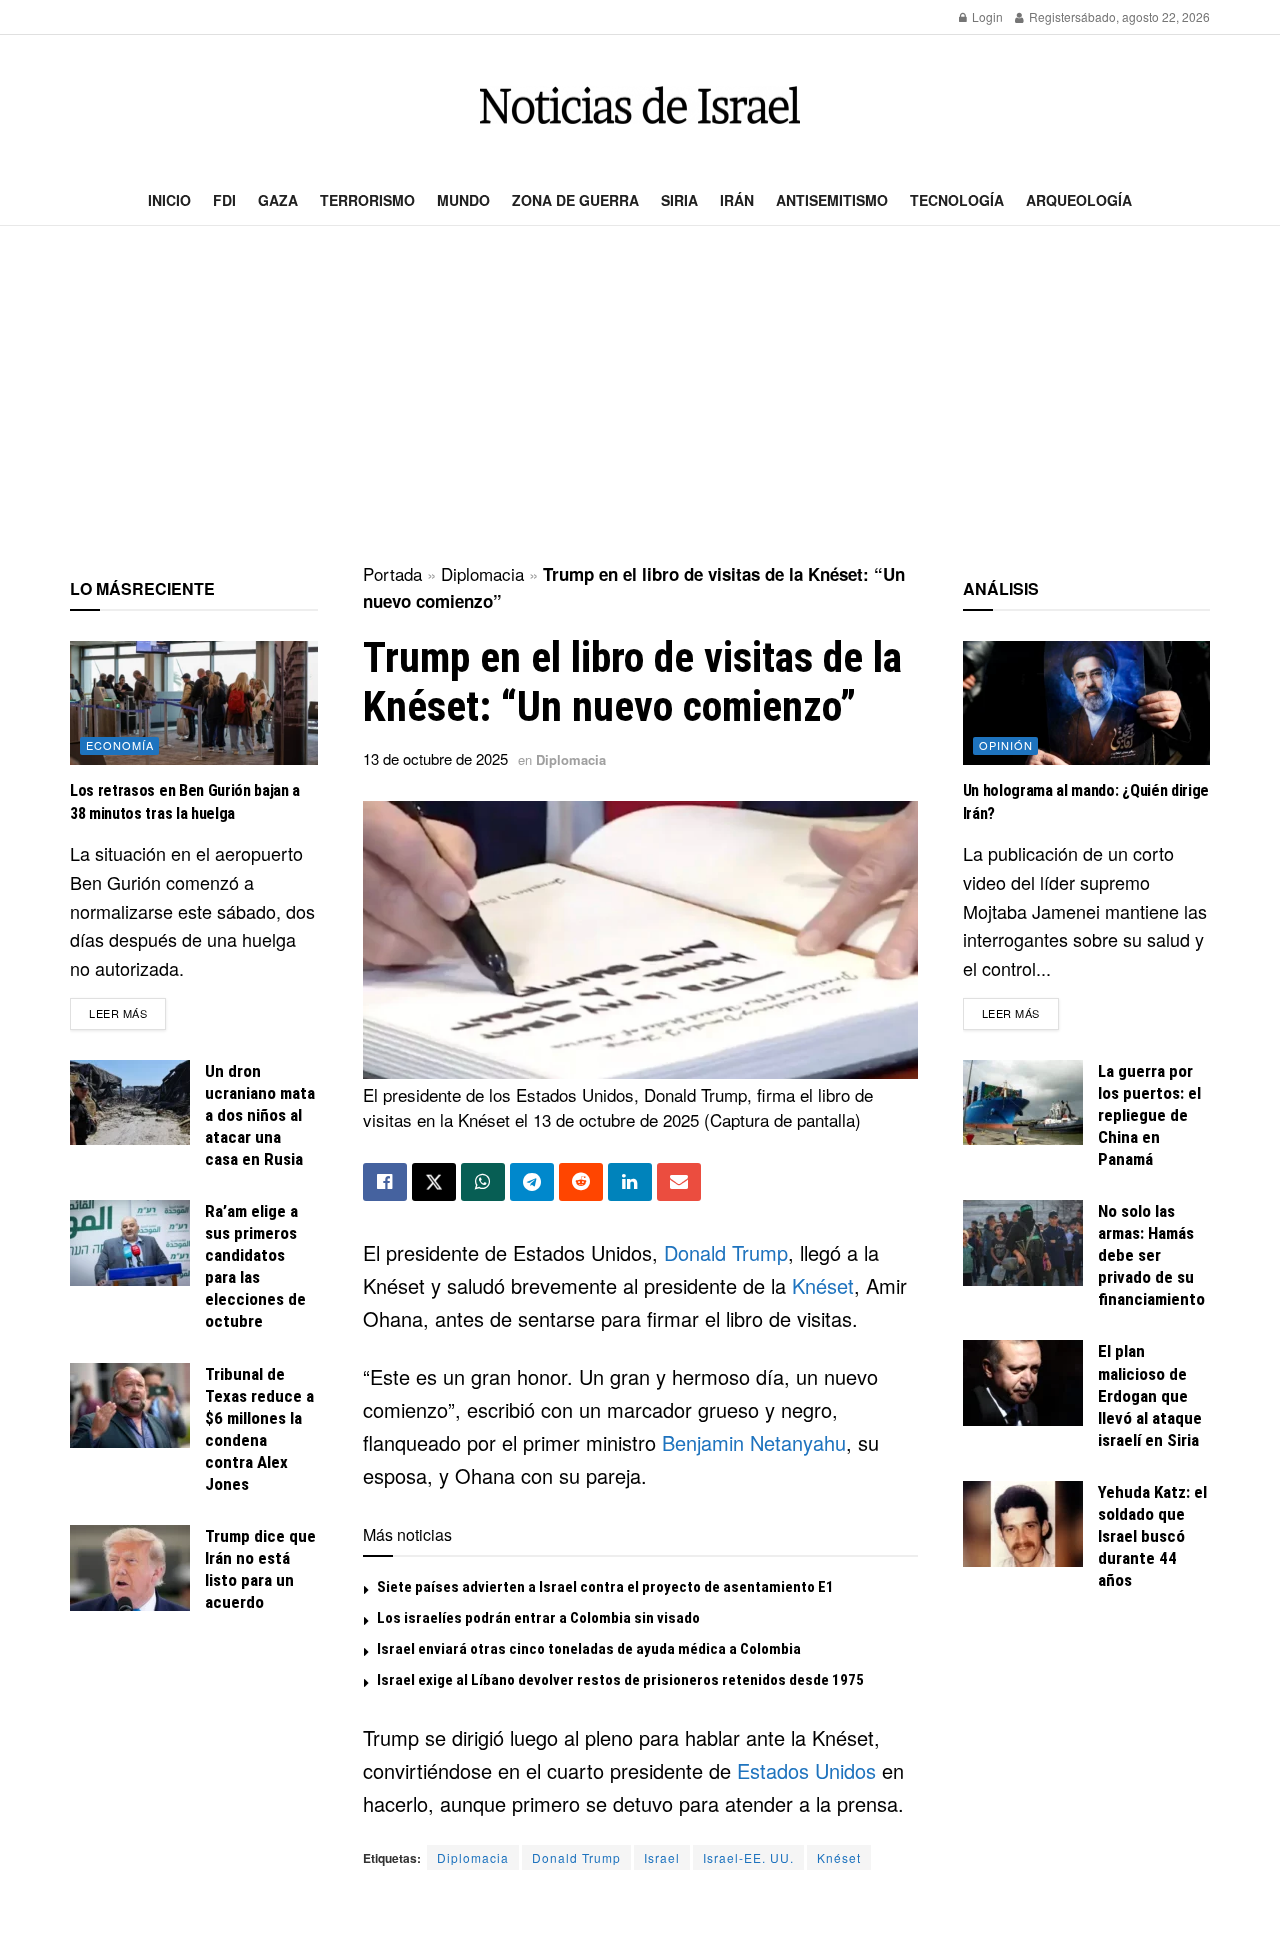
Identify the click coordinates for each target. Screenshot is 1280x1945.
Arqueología (1079, 200)
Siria (679, 200)
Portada (392, 573)
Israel (662, 1857)
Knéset (823, 1285)
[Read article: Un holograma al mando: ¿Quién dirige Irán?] (1087, 703)
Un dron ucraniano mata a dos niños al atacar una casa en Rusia (260, 1115)
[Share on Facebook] (385, 1182)
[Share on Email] (679, 1182)
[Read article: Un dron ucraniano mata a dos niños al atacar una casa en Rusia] (130, 1103)
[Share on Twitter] (434, 1182)
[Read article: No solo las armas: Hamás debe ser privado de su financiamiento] (1023, 1243)
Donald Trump (726, 1252)
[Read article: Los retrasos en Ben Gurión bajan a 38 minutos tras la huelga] (194, 703)
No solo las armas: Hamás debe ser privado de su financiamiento (1151, 1255)
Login (986, 16)
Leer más (127, 1012)
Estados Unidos (806, 1770)
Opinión (1006, 745)
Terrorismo (367, 200)
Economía (120, 745)
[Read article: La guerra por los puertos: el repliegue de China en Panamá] (1023, 1103)
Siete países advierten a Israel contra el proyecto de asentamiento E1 (605, 1587)
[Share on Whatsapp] (483, 1182)
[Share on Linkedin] (630, 1182)
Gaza (278, 200)
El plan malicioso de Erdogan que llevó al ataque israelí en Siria (1150, 1395)
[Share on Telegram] (532, 1182)
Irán (737, 200)
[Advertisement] (640, 396)
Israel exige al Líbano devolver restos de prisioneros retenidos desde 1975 (620, 1680)
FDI (224, 200)
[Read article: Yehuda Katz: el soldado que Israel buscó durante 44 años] (1023, 1524)
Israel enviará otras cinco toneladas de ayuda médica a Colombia (589, 1649)
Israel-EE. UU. (748, 1857)
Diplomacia (482, 573)
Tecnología (957, 200)
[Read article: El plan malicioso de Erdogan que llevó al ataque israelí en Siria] (1023, 1383)
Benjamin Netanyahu (754, 1442)
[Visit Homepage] (640, 105)
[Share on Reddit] (581, 1182)
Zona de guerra (575, 200)
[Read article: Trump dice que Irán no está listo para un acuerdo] (130, 1568)
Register (1050, 16)
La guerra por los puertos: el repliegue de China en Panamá (1149, 1115)
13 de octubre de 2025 (435, 758)
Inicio (169, 200)
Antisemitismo (832, 200)
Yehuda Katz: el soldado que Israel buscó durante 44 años (1152, 1536)
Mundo (463, 200)
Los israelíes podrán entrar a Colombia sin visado (538, 1618)
